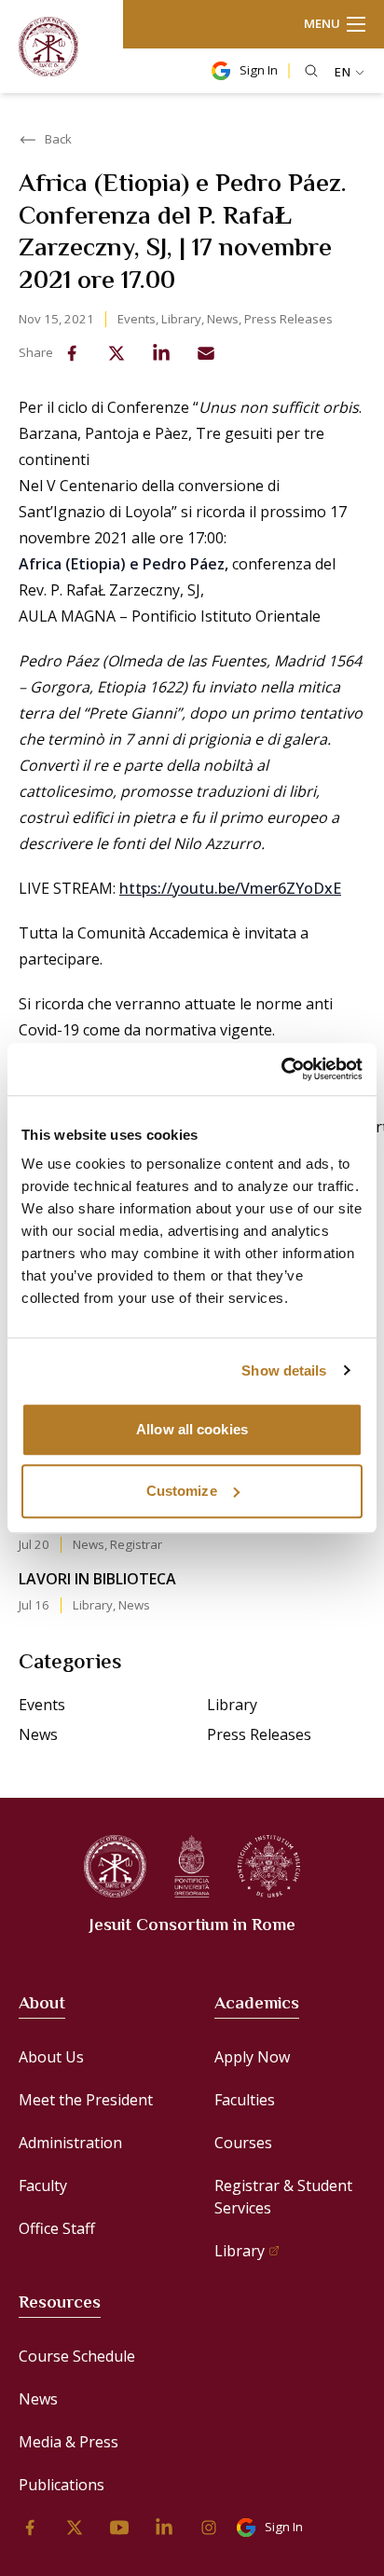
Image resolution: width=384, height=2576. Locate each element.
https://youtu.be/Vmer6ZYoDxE (230, 888)
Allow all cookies (192, 1429)
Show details (284, 1370)
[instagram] (209, 2528)
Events (137, 319)
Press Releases (288, 319)
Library (181, 319)
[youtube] (119, 2528)
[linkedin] (161, 353)
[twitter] (117, 353)
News (223, 319)
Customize (182, 1491)
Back (58, 139)
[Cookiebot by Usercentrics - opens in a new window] (281, 1069)
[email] (206, 353)
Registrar (136, 1544)
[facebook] (72, 353)
